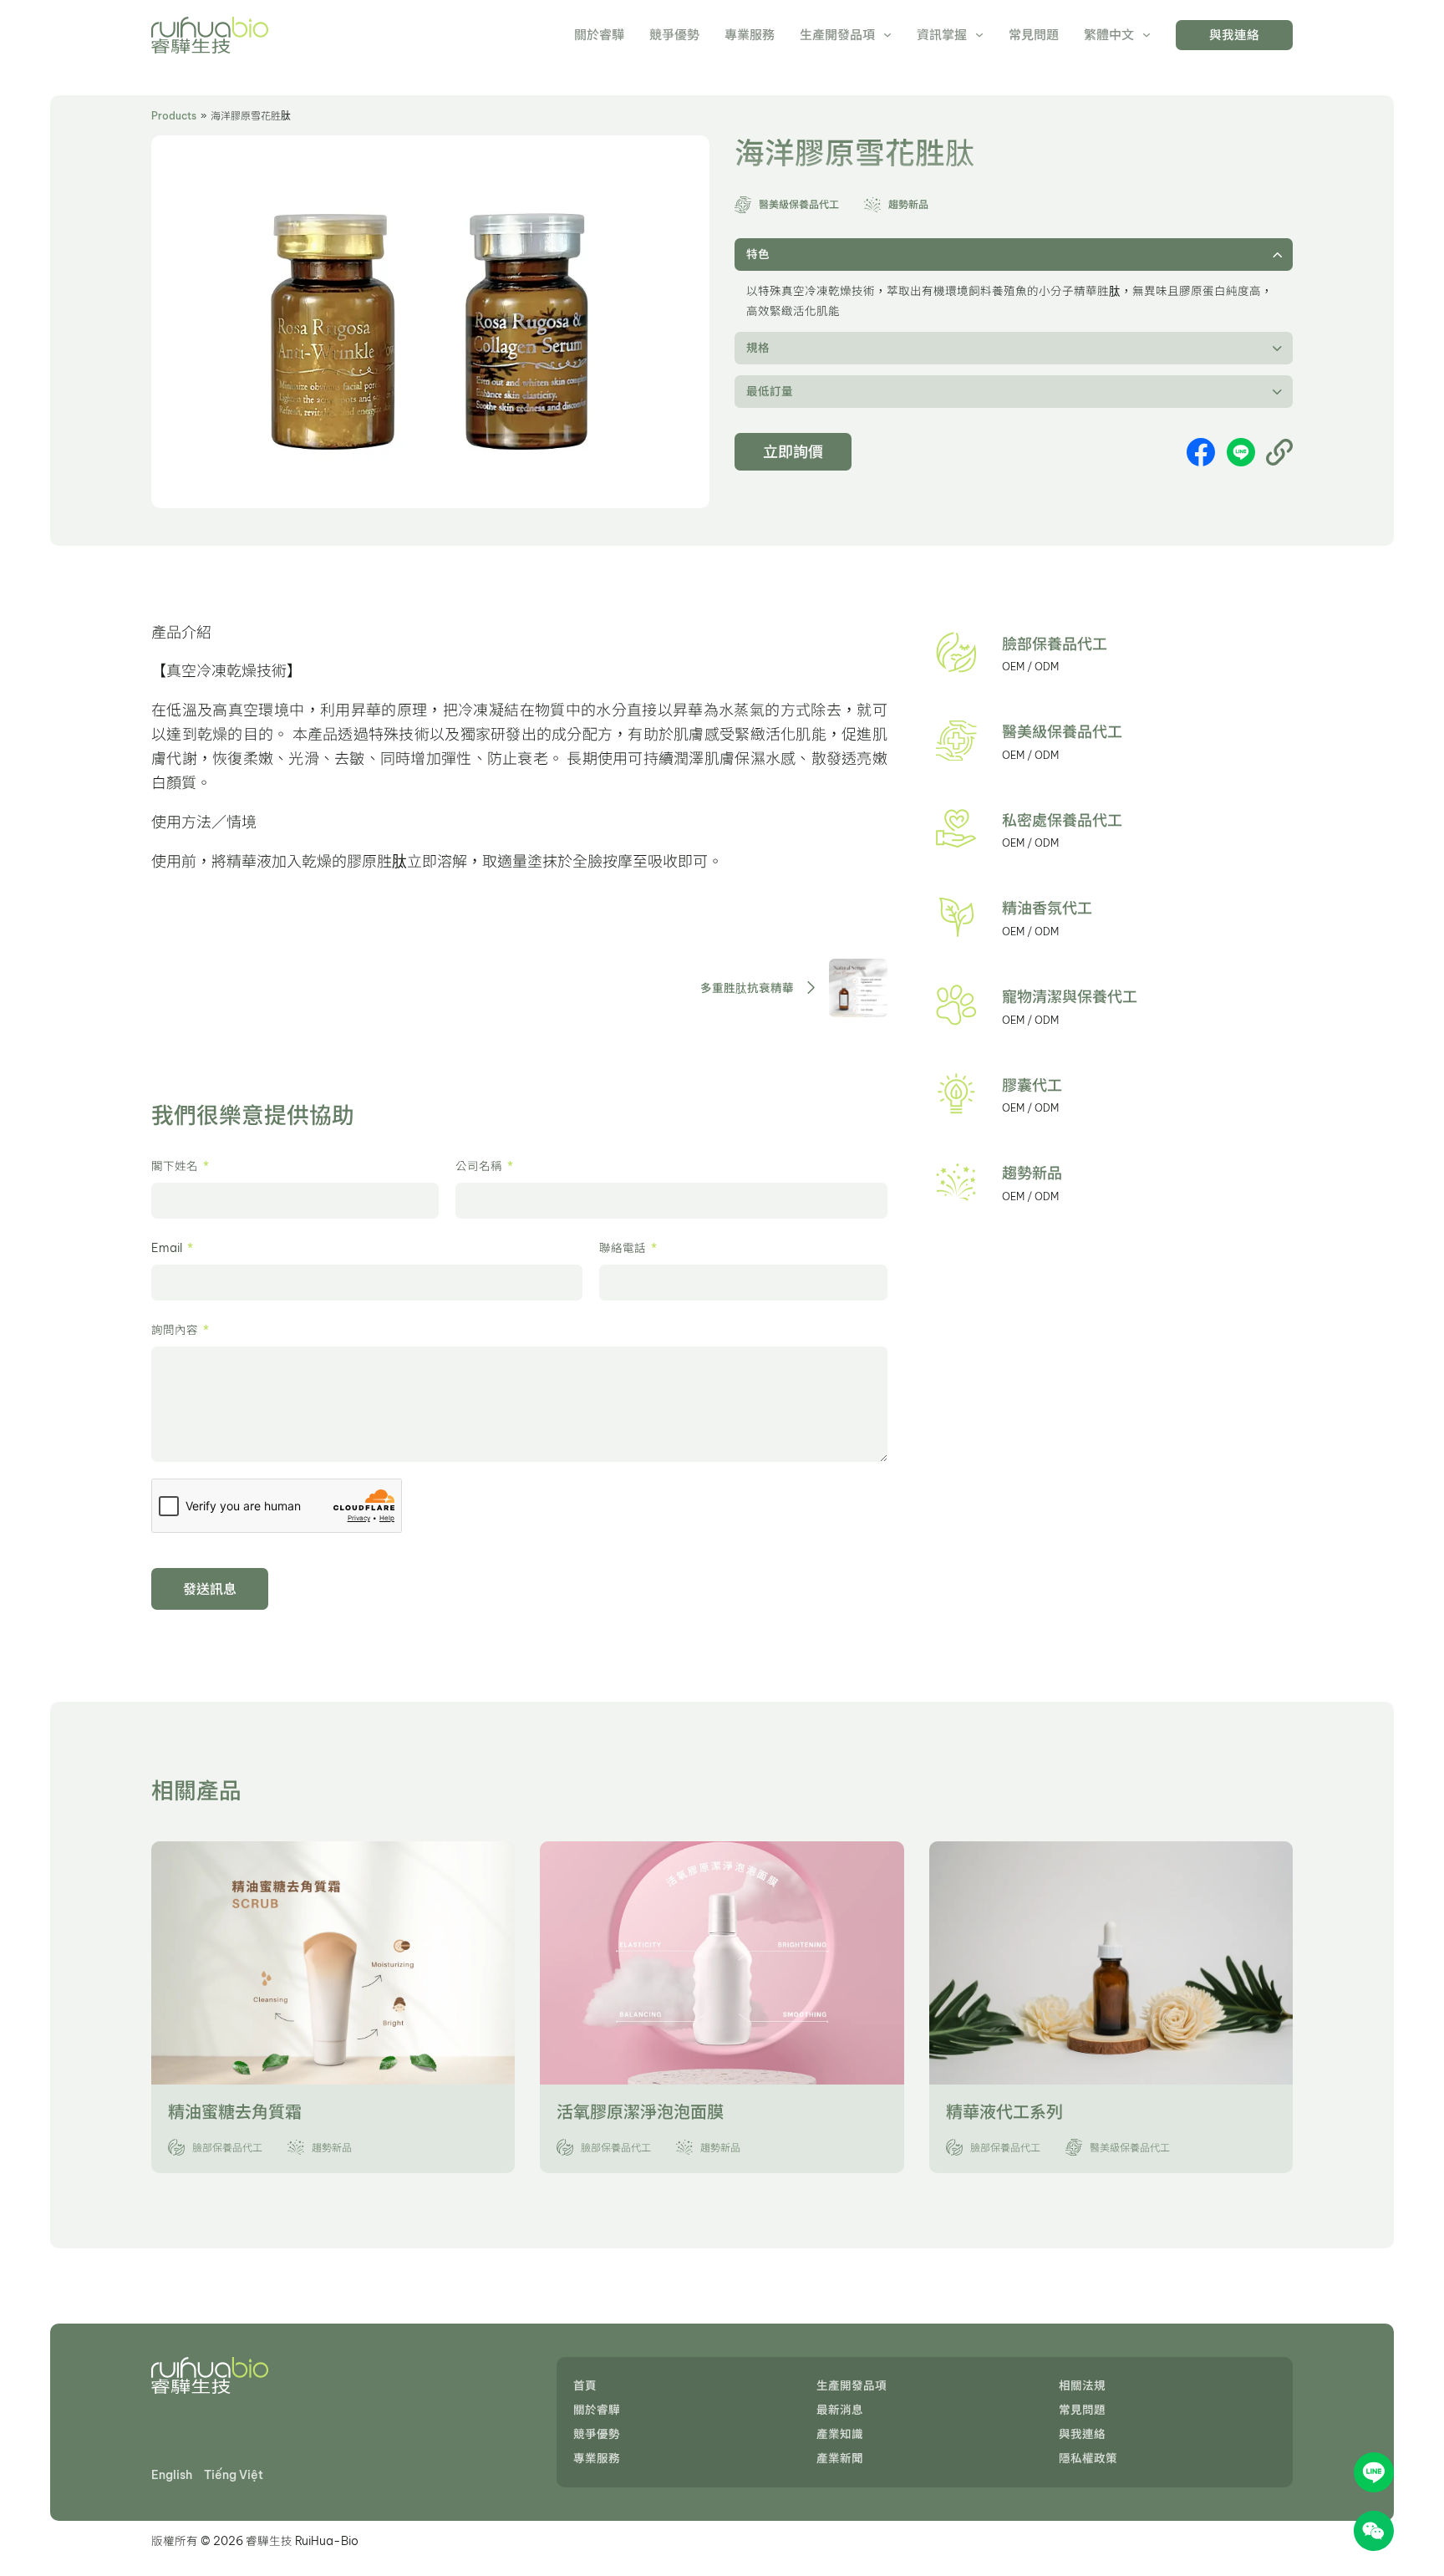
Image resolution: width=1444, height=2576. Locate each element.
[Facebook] (1201, 452)
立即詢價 (793, 452)
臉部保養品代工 (1055, 644)
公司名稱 (479, 1166)
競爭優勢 (674, 35)
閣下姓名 (175, 1166)
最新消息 (840, 2410)
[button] (1014, 255)
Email (167, 1248)
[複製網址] (1279, 452)
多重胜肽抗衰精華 (747, 988)
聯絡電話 (623, 1248)
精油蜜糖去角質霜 (235, 2112)
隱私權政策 (1088, 2458)
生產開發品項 (837, 35)
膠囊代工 (1032, 1085)
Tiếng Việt (234, 2475)
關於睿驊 (599, 35)
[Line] (1241, 452)
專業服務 (750, 35)
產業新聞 (840, 2458)
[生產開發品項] (887, 35)
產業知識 (840, 2434)
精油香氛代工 (1047, 908)
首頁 (585, 2385)
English (172, 2475)
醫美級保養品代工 (1062, 732)
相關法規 (1082, 2385)
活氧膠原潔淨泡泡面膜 (640, 2112)
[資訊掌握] (979, 35)
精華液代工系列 (1004, 2112)
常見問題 (1034, 35)
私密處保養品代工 (1062, 820)
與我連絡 (1234, 35)
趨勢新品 (1032, 1173)
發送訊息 (210, 1589)
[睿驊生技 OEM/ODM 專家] (210, 35)
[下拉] (1147, 35)
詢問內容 (175, 1330)
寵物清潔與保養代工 (1070, 997)
